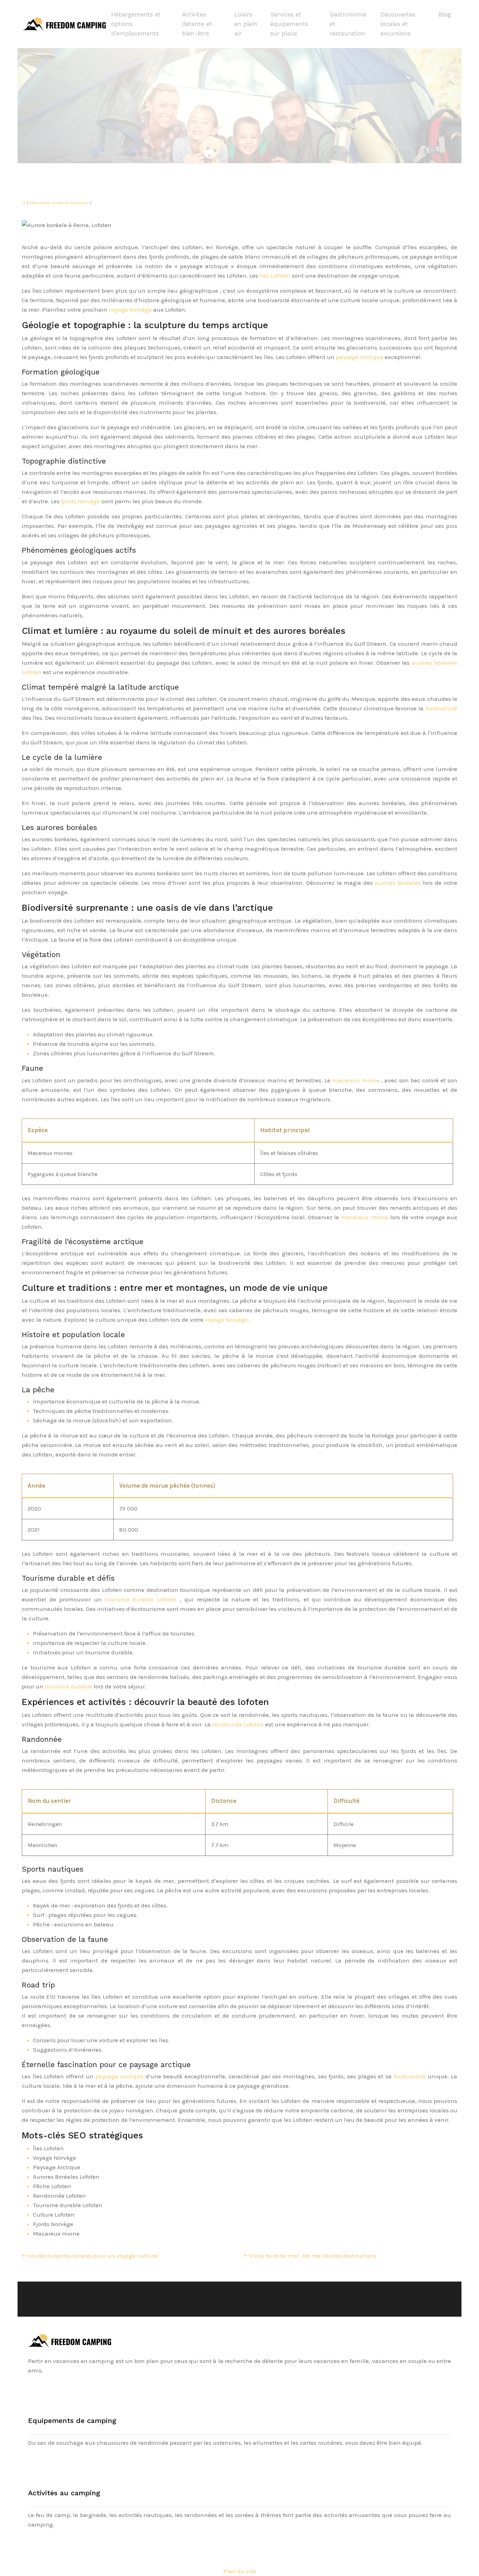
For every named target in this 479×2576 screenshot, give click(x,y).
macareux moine (357, 1080)
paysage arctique (120, 2076)
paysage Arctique (360, 357)
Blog (445, 14)
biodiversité (441, 708)
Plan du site (240, 2571)
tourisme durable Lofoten (143, 1599)
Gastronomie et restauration (348, 24)
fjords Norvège (81, 501)
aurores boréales (399, 883)
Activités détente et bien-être (197, 24)
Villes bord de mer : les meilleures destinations (313, 2256)
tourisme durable (69, 1686)
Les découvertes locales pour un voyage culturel (93, 2256)
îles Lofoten (276, 275)
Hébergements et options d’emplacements (136, 24)
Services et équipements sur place (289, 24)
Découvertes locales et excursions (398, 24)
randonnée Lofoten (239, 1724)
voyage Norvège (131, 310)
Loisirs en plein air (246, 24)
